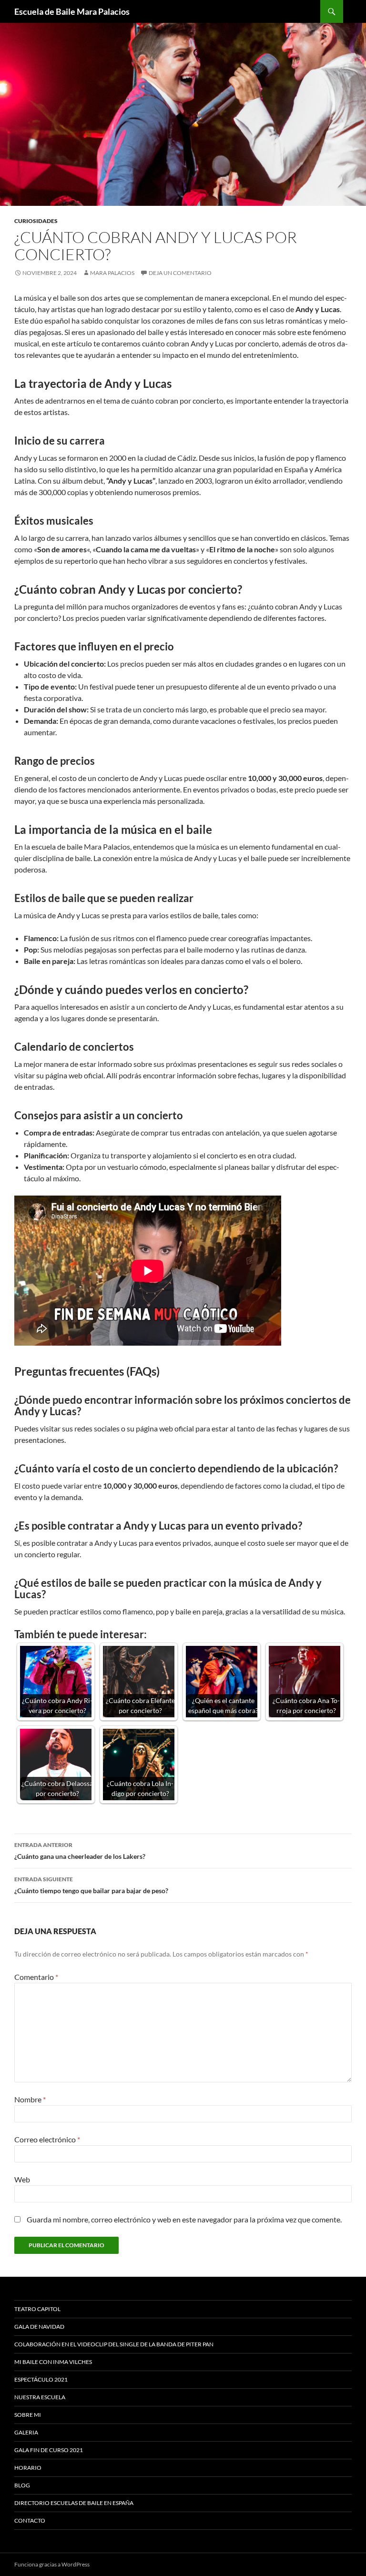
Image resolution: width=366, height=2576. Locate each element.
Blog (22, 2485)
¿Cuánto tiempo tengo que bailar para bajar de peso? (91, 1885)
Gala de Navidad (39, 2327)
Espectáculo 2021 (41, 2379)
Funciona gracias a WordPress (52, 2564)
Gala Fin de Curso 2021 (49, 2450)
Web (22, 2179)
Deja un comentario (180, 273)
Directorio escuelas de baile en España (74, 2503)
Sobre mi (28, 2415)
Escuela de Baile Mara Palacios (72, 11)
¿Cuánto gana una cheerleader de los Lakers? (80, 1851)
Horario (28, 2468)
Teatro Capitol (37, 2309)
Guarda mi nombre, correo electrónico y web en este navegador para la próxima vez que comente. (184, 2219)
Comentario (36, 1977)
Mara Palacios (112, 273)
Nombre (30, 2099)
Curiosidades (36, 221)
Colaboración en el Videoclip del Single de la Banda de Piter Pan (114, 2344)
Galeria (26, 2432)
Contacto (30, 2520)
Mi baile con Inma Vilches (53, 2362)
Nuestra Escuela (40, 2397)
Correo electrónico (47, 2139)
